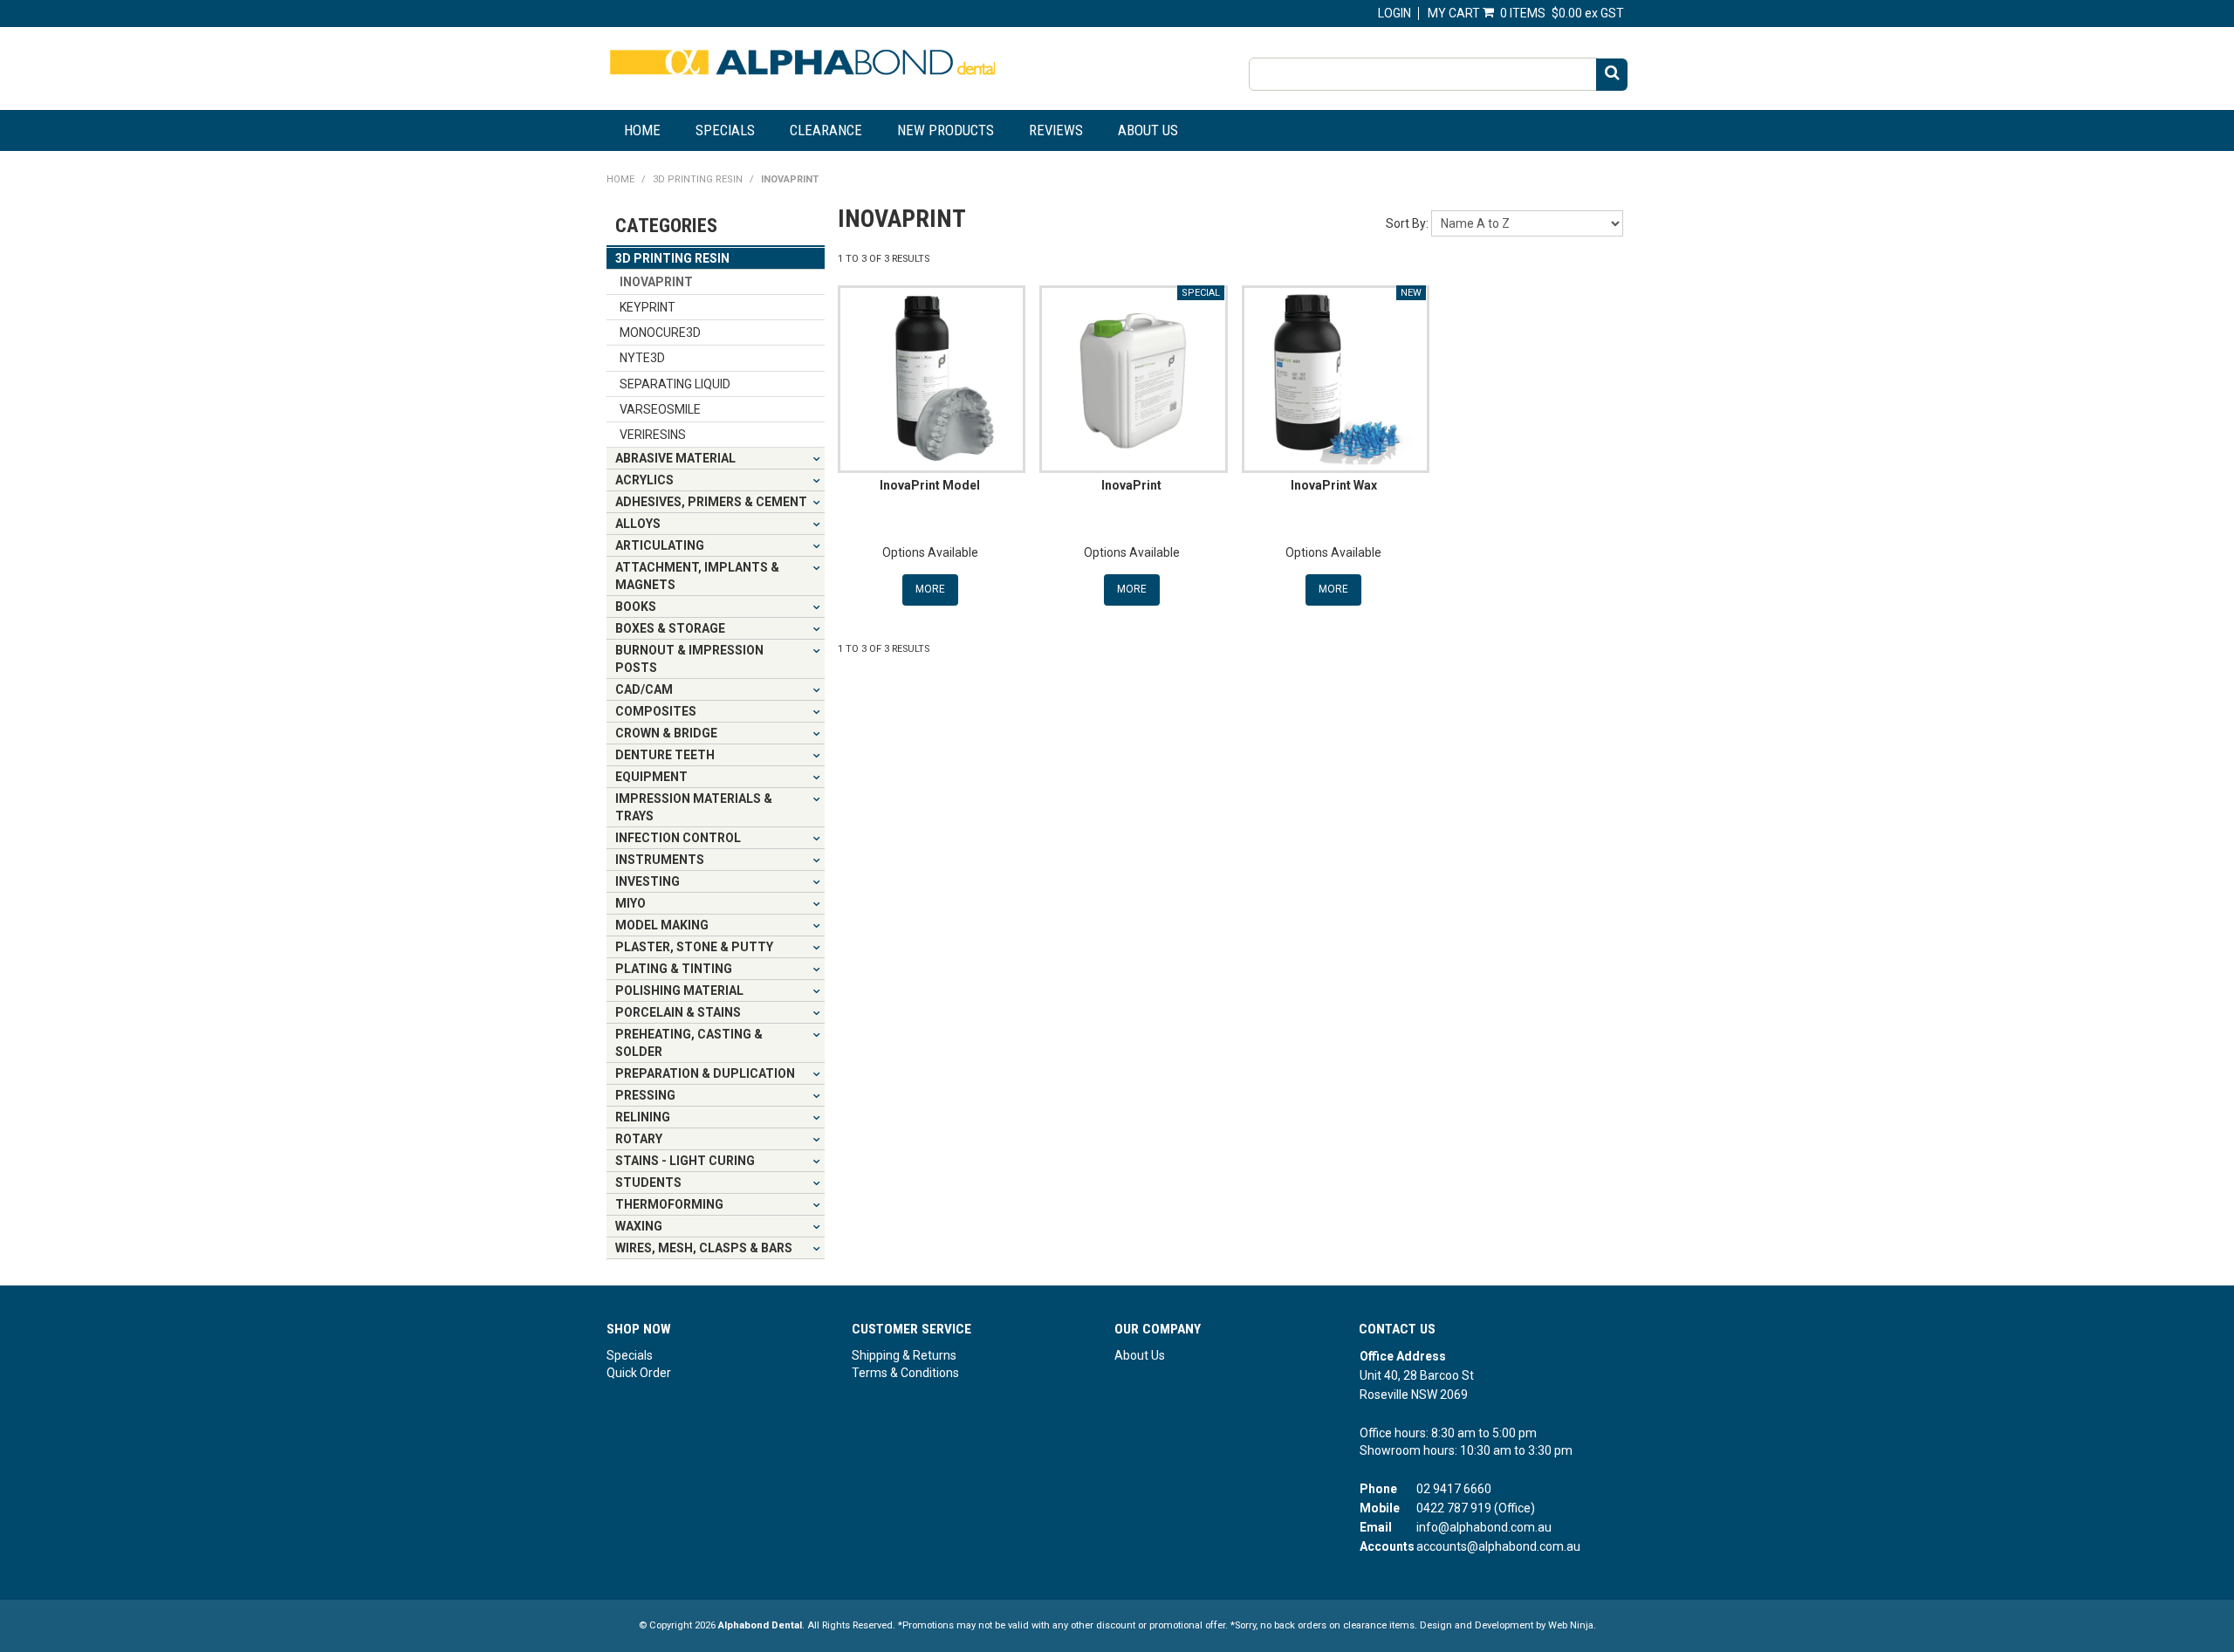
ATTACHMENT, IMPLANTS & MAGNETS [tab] (697, 576)
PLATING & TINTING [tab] (674, 969)
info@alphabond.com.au (1484, 1527)
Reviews (1056, 130)
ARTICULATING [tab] (660, 545)
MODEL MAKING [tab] (662, 925)
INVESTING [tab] (648, 881)
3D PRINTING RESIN (698, 179)
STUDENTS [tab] (648, 1182)
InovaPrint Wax (1334, 485)
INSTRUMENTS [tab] (660, 860)
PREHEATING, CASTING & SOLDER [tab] (689, 1043)
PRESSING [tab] (645, 1095)
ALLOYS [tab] (638, 524)
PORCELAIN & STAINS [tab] (678, 1012)
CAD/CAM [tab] (644, 689)
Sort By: (1407, 223)
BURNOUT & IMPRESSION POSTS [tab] (689, 659)
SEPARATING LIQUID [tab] (675, 384)
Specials (725, 130)
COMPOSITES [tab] (656, 711)
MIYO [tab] (630, 903)
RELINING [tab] (643, 1117)
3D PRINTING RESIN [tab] (672, 258)
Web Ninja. (1572, 1625)
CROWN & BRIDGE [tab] (666, 733)
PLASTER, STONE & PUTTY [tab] (694, 947)
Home (642, 130)
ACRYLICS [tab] (644, 480)
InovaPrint (1131, 485)
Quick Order (639, 1373)
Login (1395, 13)
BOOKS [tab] (636, 607)
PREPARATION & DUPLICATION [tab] (705, 1073)
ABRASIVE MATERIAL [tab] (675, 458)
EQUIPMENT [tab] (651, 777)
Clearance (826, 130)
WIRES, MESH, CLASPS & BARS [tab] (704, 1248)
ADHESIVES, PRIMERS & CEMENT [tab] (711, 502)
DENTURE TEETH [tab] (665, 755)
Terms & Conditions (905, 1373)
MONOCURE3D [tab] (660, 332)
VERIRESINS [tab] (653, 435)
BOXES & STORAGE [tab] (670, 628)
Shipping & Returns (904, 1355)
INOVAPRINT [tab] (656, 282)
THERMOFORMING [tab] (669, 1204)
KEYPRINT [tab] (648, 307)
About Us (1148, 130)
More (930, 589)
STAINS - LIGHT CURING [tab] (685, 1161)
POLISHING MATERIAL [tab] (679, 991)
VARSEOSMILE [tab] (660, 409)
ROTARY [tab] (639, 1139)
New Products (946, 130)
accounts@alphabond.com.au (1498, 1546)
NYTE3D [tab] (642, 358)
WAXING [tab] (639, 1226)
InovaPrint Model (930, 485)
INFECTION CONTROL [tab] (678, 838)
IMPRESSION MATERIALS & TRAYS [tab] (694, 807)
